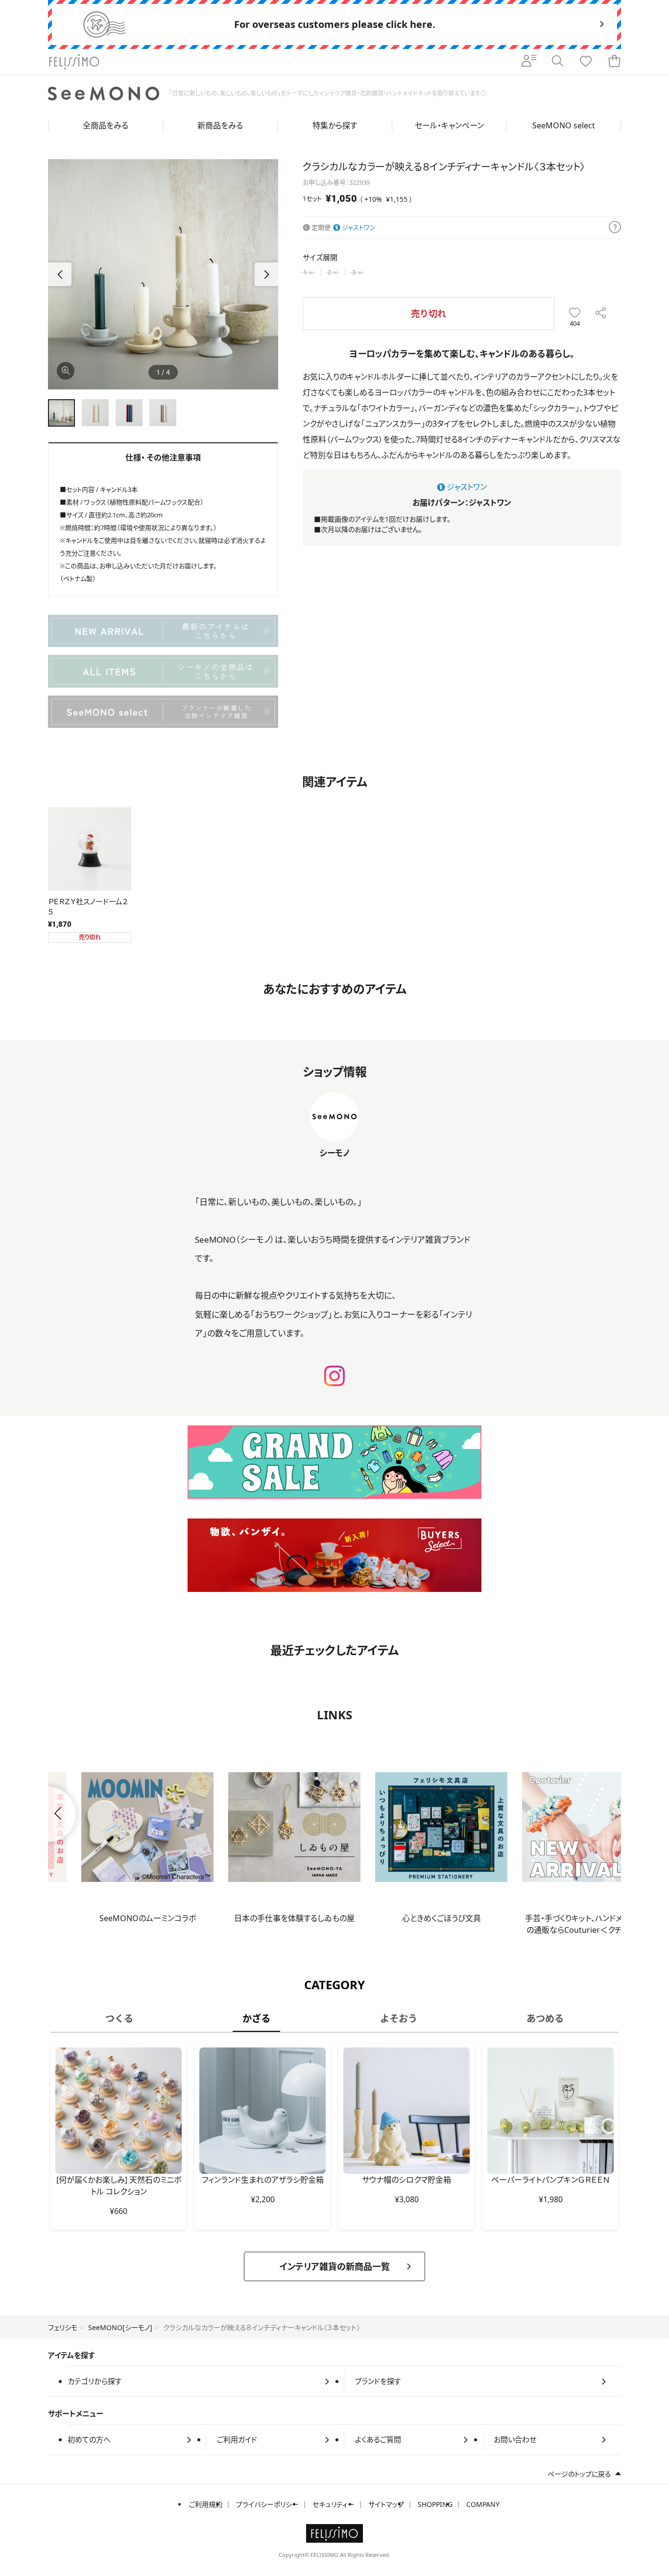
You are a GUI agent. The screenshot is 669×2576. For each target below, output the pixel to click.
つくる (119, 2018)
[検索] (557, 62)
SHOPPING (435, 2504)
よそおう (399, 2018)
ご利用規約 (206, 2504)
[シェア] (601, 314)
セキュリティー (334, 2504)
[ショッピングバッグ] (614, 62)
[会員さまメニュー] (529, 62)
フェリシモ (63, 2327)
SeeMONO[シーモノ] (120, 2327)
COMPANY (483, 2504)
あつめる (545, 2018)
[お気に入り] (586, 62)
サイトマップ (386, 2504)
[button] (266, 274)
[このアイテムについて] (615, 228)
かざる (256, 2018)
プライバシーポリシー (267, 2504)
